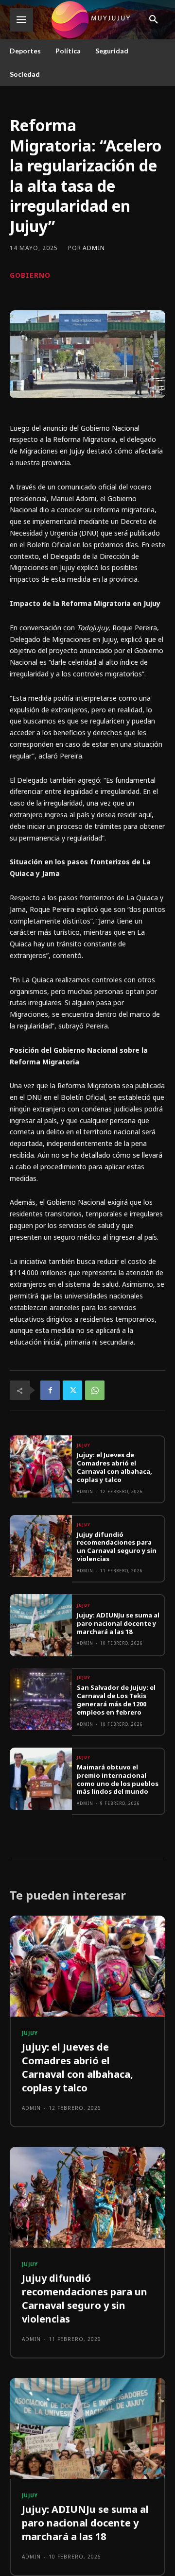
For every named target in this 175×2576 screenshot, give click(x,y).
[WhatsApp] (95, 1390)
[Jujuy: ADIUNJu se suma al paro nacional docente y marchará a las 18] (41, 1625)
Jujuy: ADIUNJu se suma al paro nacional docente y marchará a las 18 (118, 1623)
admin (94, 248)
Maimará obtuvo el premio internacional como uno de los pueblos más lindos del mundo (118, 1779)
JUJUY (84, 1445)
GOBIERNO (30, 275)
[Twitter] (72, 1390)
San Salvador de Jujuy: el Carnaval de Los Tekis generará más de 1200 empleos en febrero (116, 1700)
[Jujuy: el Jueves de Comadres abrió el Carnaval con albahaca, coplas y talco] (41, 1466)
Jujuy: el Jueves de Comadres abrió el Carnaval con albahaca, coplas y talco (114, 1467)
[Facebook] (50, 1390)
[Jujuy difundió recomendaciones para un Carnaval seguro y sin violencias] (41, 1546)
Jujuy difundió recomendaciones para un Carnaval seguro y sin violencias (117, 1547)
